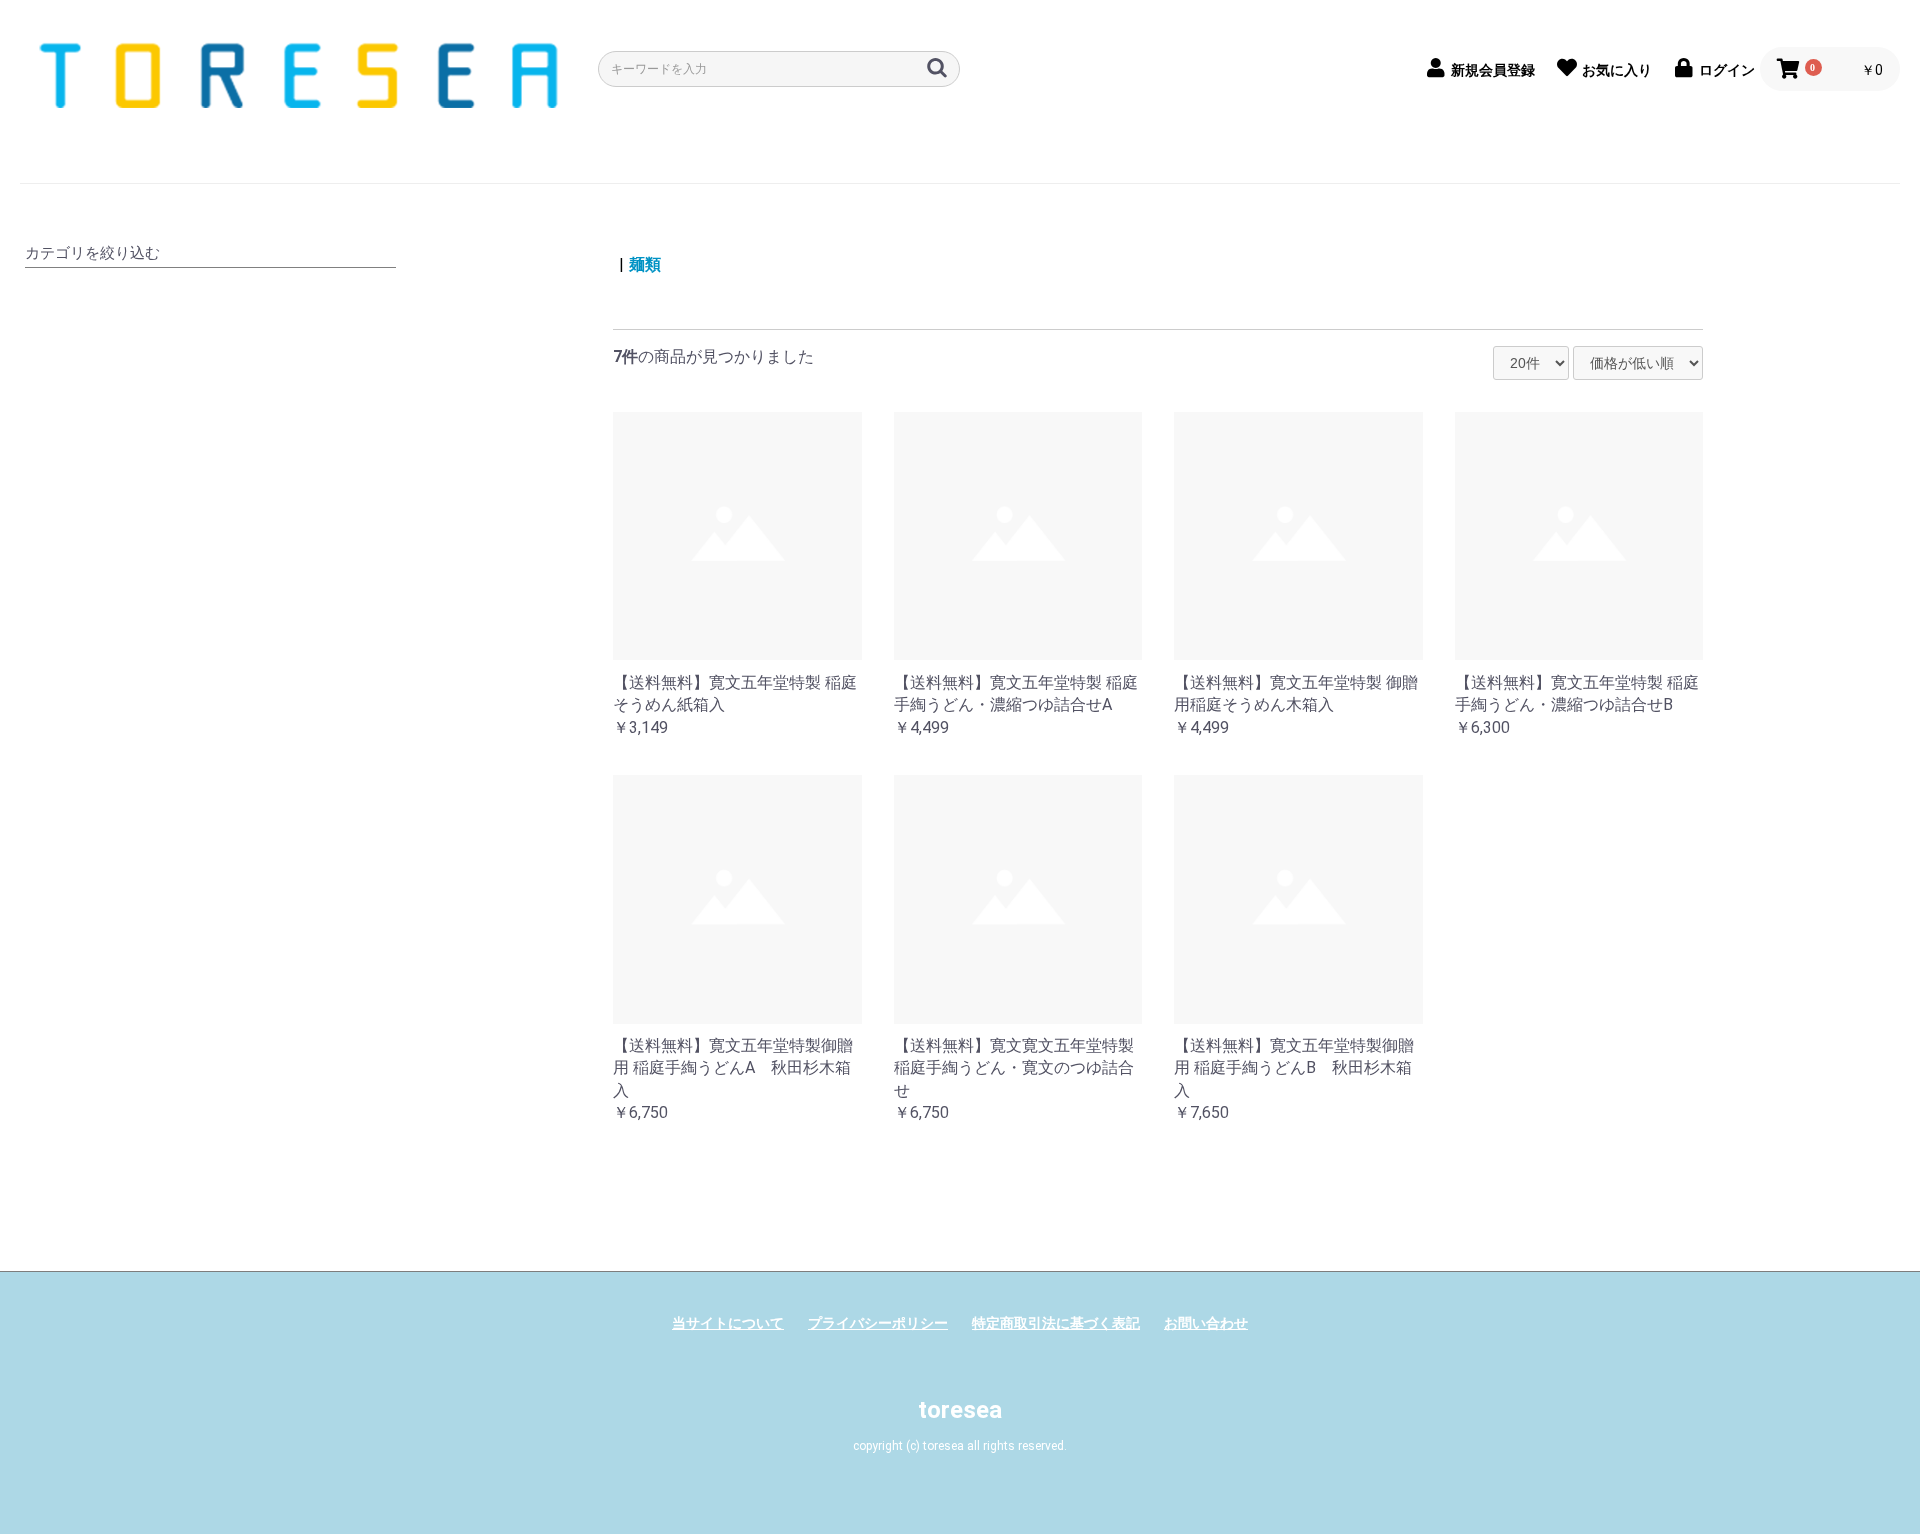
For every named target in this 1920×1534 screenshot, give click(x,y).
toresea (960, 1410)
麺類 (645, 264)
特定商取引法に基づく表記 (1056, 1323)
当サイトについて (728, 1323)
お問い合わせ (1206, 1323)
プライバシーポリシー (878, 1323)
